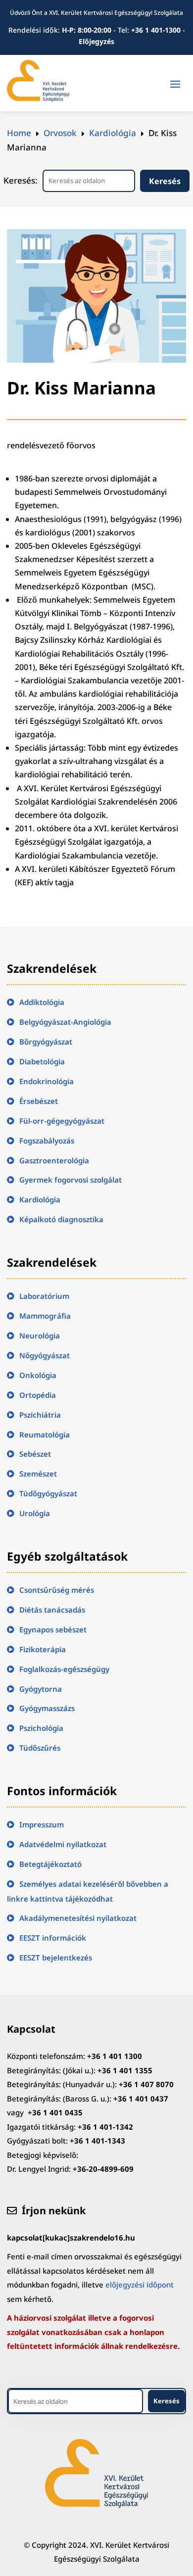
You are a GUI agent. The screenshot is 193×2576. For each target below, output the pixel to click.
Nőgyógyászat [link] (45, 1355)
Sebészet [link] (35, 1454)
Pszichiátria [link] (40, 1415)
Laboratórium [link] (44, 1296)
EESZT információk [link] (53, 1938)
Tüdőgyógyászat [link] (48, 1493)
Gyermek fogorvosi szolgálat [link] (71, 1180)
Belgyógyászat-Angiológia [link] (65, 1022)
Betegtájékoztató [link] (50, 1864)
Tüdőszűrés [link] (40, 1748)
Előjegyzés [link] (96, 41)
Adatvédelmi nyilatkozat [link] (63, 1844)
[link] (38, 99)
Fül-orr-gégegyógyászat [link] (62, 1121)
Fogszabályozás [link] (47, 1141)
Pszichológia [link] (41, 1728)
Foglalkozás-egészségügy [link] (64, 1669)
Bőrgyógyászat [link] (46, 1042)
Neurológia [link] (40, 1336)
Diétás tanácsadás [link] (52, 1610)
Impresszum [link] (42, 1824)
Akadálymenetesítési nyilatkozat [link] (78, 1918)
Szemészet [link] (38, 1474)
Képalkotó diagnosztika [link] (61, 1219)
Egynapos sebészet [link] (53, 1629)
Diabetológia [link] (42, 1061)
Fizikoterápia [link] (43, 1649)
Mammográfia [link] (45, 1316)
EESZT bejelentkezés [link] (56, 1957)
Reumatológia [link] (45, 1434)
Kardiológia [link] (40, 1199)
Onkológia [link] (38, 1375)
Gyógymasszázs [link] (47, 1708)
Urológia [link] (35, 1513)
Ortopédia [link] (38, 1395)
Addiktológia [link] (42, 1002)
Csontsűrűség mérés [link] (57, 1590)
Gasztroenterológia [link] (54, 1160)
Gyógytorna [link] (41, 1689)
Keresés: (21, 180)
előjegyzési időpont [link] (140, 2285)
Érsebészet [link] (39, 1101)
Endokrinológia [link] (47, 1081)
